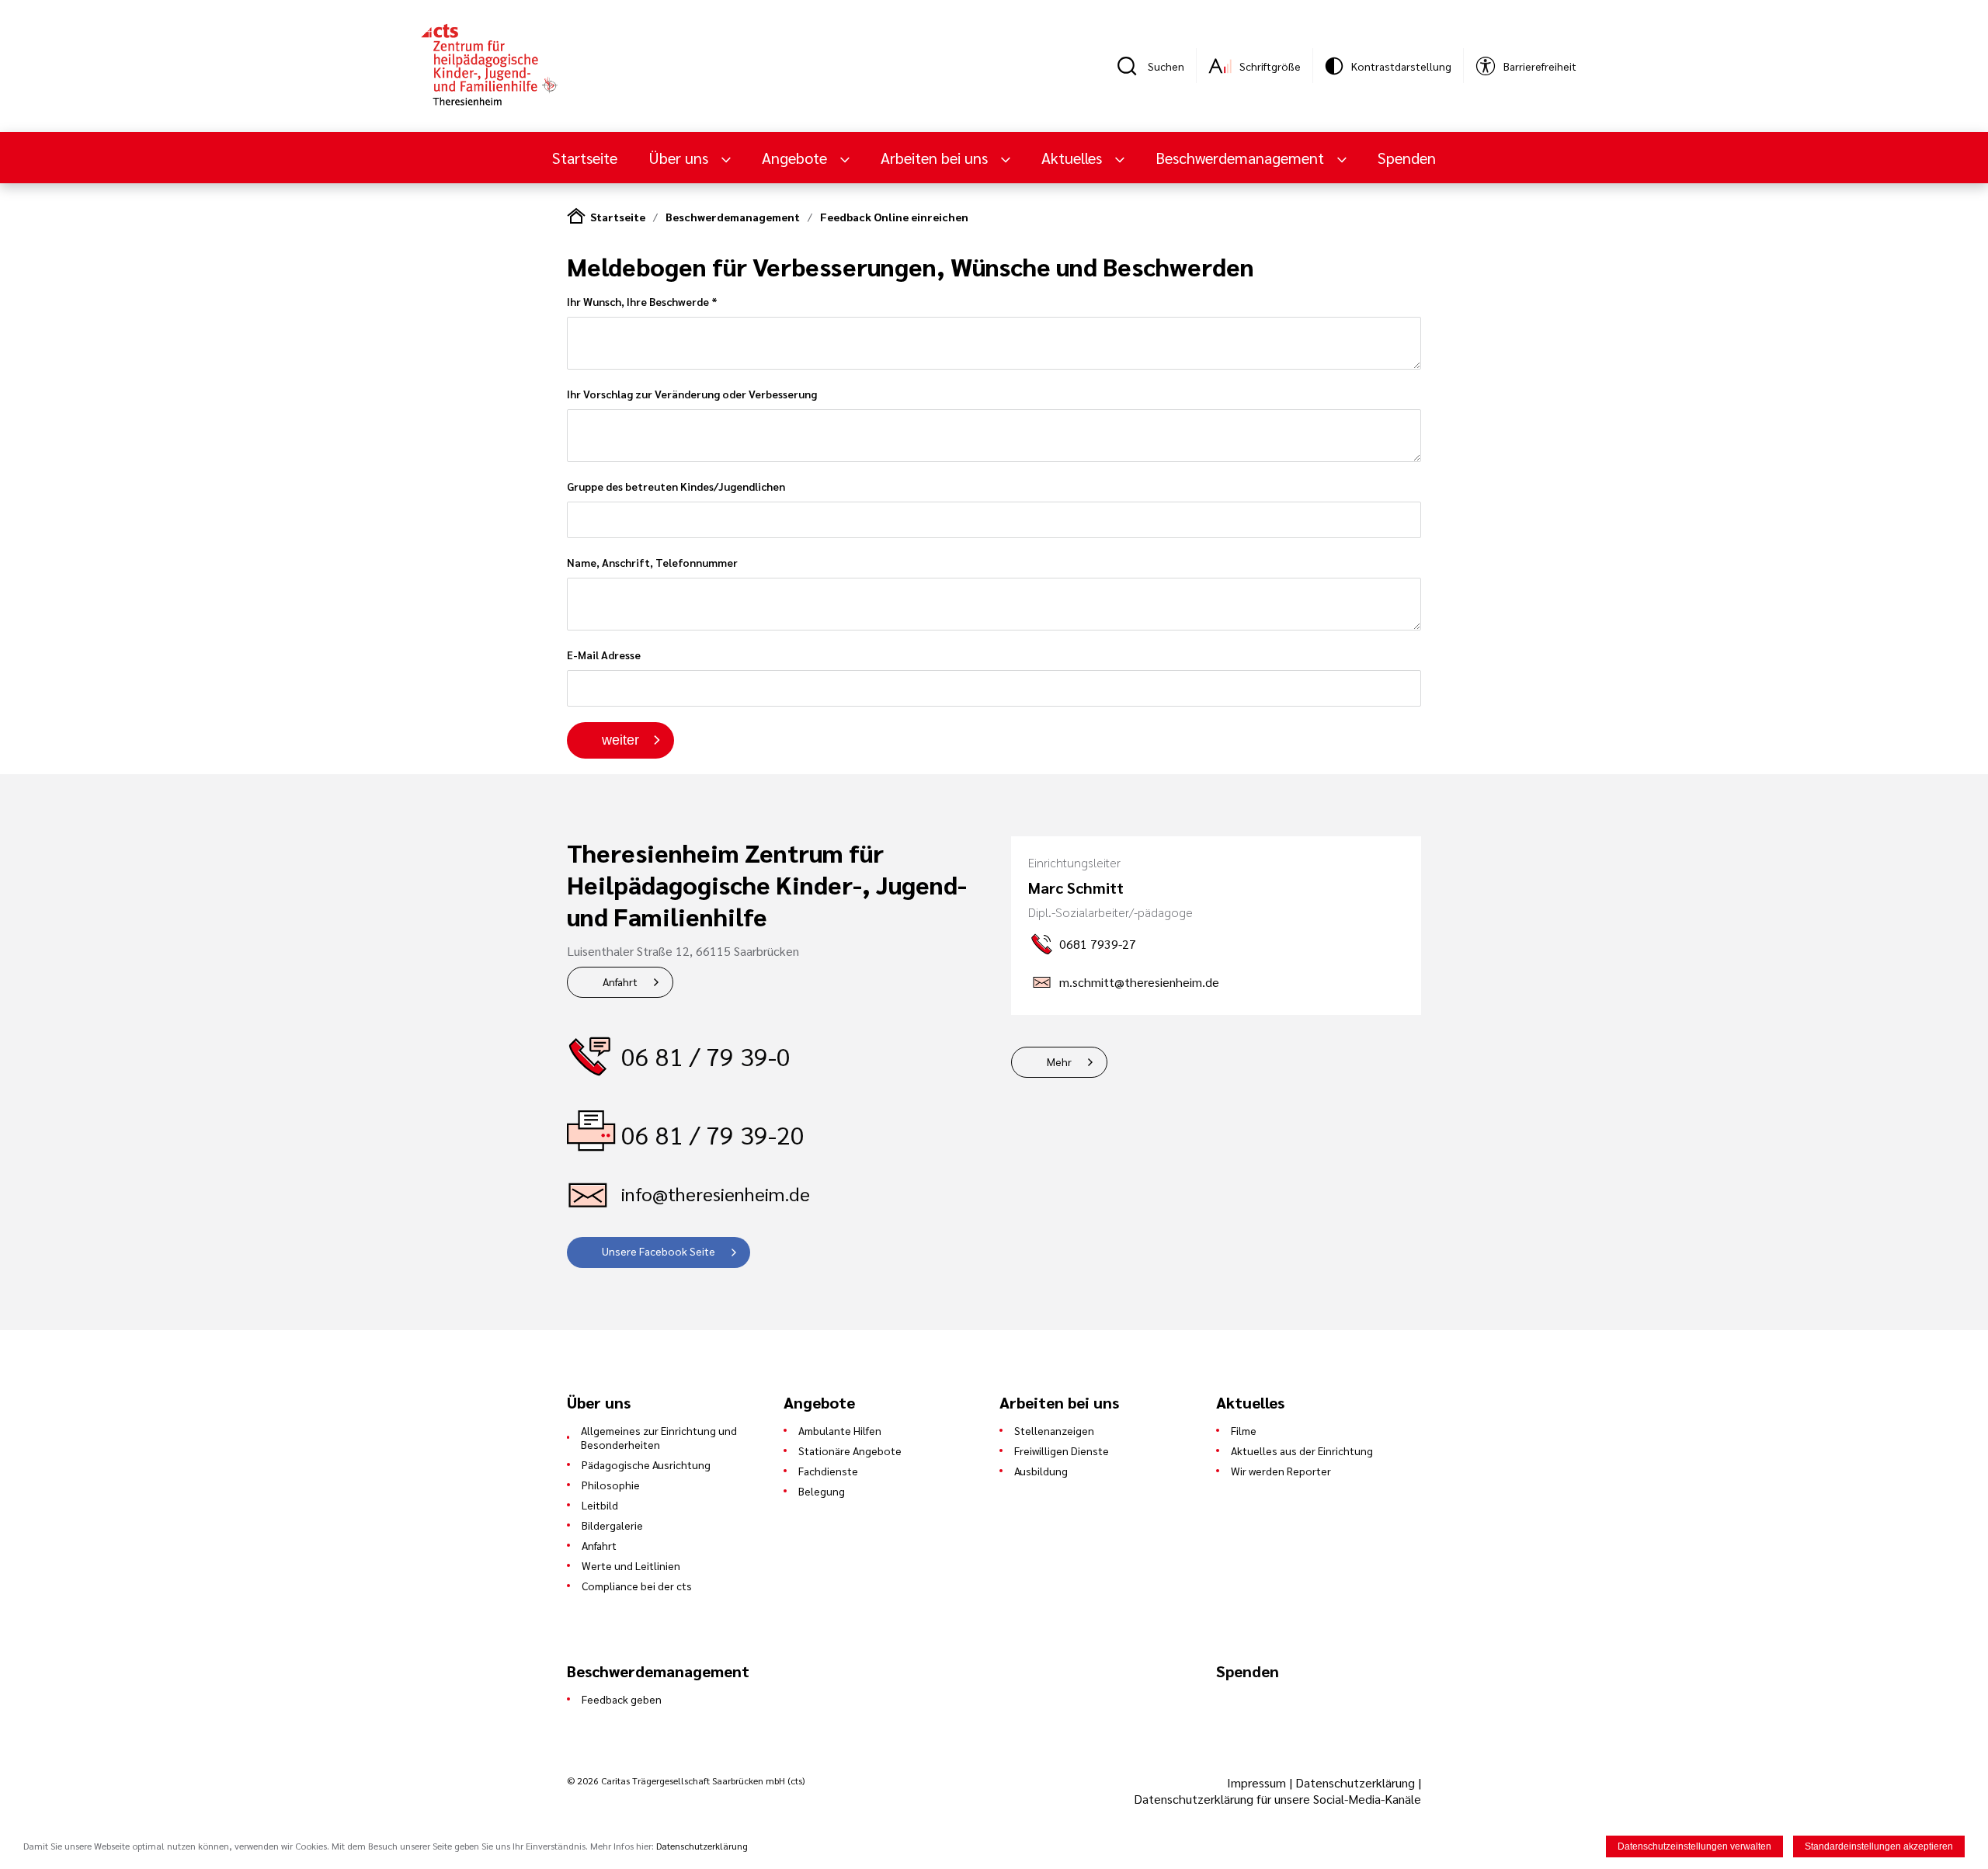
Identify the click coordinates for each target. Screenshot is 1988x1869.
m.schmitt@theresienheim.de (1139, 982)
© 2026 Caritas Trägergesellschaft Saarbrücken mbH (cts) (686, 1780)
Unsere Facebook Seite (659, 1251)
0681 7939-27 (1098, 944)
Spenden (1407, 158)
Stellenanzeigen (1054, 1430)
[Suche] (1132, 66)
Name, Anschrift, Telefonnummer (652, 562)
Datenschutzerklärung (1355, 1782)
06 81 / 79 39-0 (706, 1056)
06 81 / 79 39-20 (713, 1134)
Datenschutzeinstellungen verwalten (1694, 1846)
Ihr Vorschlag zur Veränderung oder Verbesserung (692, 394)
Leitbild (600, 1505)
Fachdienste (828, 1471)
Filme (1244, 1430)
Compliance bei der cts (637, 1586)
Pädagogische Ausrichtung (646, 1464)
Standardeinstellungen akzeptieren (1879, 1846)
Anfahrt (620, 981)
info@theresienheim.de (716, 1193)
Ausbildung (1041, 1471)
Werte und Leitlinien (631, 1565)
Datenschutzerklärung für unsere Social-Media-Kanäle (1277, 1799)
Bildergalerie (612, 1525)
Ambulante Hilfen (840, 1430)
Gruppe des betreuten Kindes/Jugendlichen (676, 486)
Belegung (822, 1491)
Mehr (1059, 1061)
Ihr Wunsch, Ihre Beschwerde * (642, 301)
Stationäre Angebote (850, 1450)
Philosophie (611, 1485)
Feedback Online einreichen (894, 217)
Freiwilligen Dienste (1062, 1450)
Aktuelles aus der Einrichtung (1302, 1450)
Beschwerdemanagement (733, 217)
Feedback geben (622, 1699)
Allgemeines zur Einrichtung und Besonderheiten (659, 1437)
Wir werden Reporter (1281, 1471)
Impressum (1258, 1782)
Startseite (585, 158)
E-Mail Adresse (604, 655)
